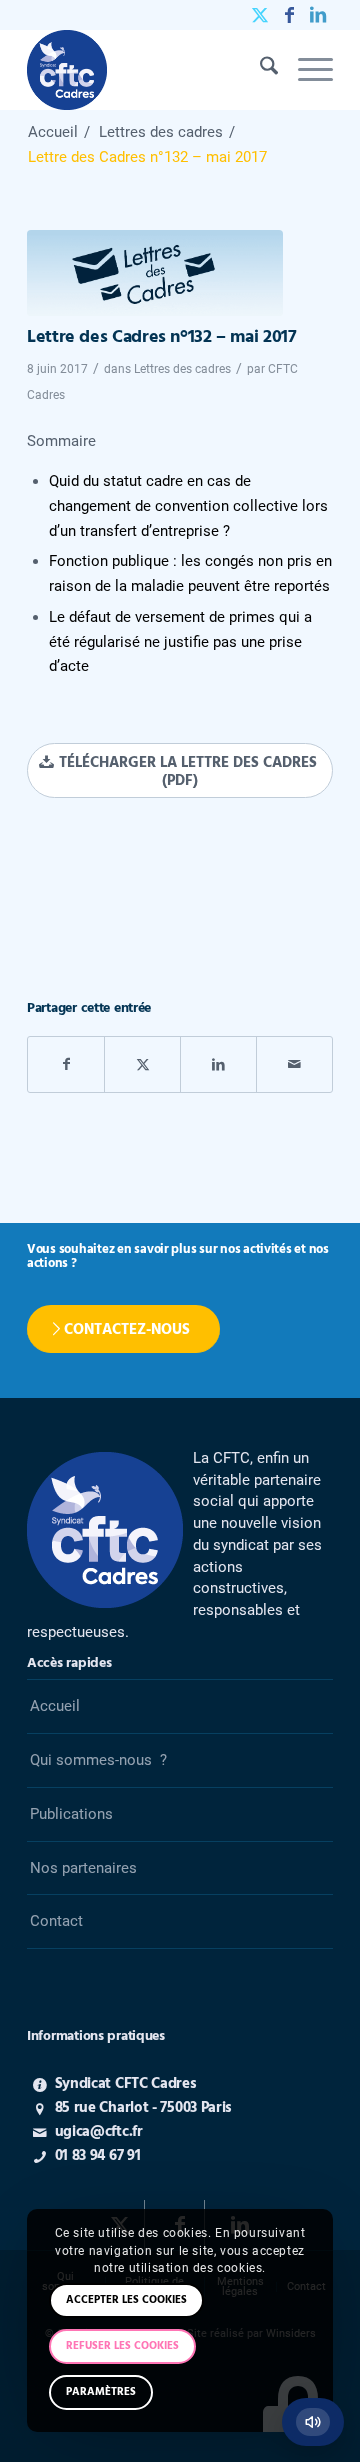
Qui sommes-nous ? (98, 1760)
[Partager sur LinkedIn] (218, 1064)
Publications (71, 1814)
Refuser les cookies (122, 2346)
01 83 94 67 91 (98, 2156)
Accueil (55, 1706)
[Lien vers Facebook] (289, 15)
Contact (56, 1921)
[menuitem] (259, 70)
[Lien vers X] (260, 15)
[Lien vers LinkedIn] (318, 15)
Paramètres (101, 2392)
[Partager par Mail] (294, 1064)
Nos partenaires (83, 1868)
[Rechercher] (259, 70)
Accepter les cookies (126, 2300)
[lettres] (155, 273)
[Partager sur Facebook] (66, 1064)
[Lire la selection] (313, 2422)
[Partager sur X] (142, 1064)
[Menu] (305, 70)
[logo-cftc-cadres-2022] (149, 70)
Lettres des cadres (182, 369)
